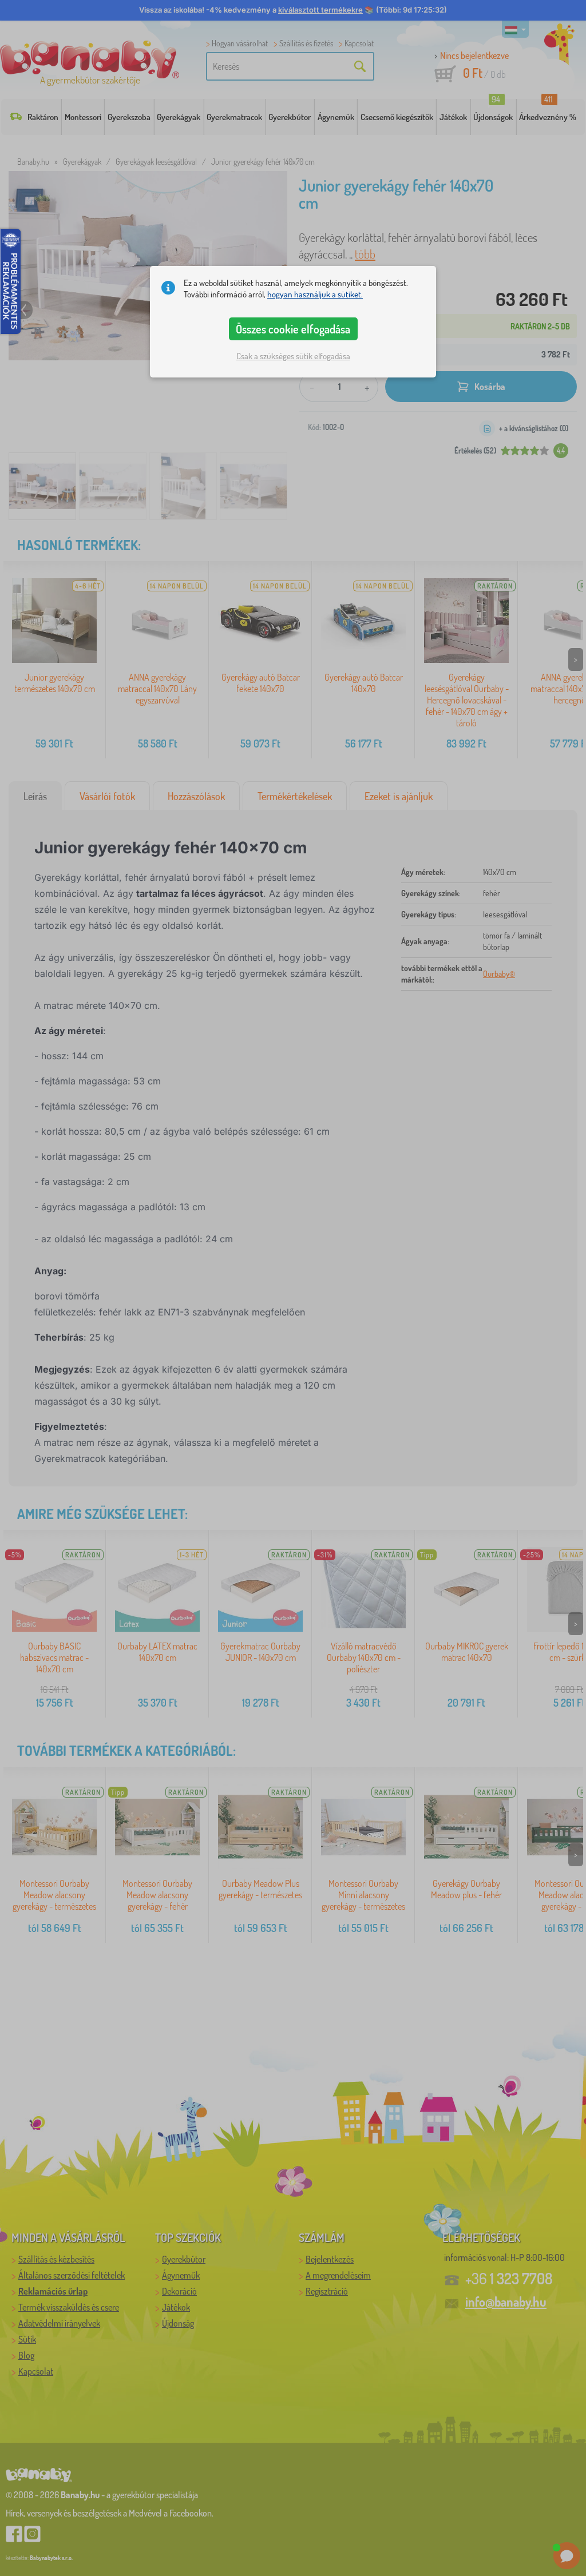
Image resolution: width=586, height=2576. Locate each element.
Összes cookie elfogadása (293, 329)
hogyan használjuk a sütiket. (315, 294)
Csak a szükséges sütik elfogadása (293, 356)
